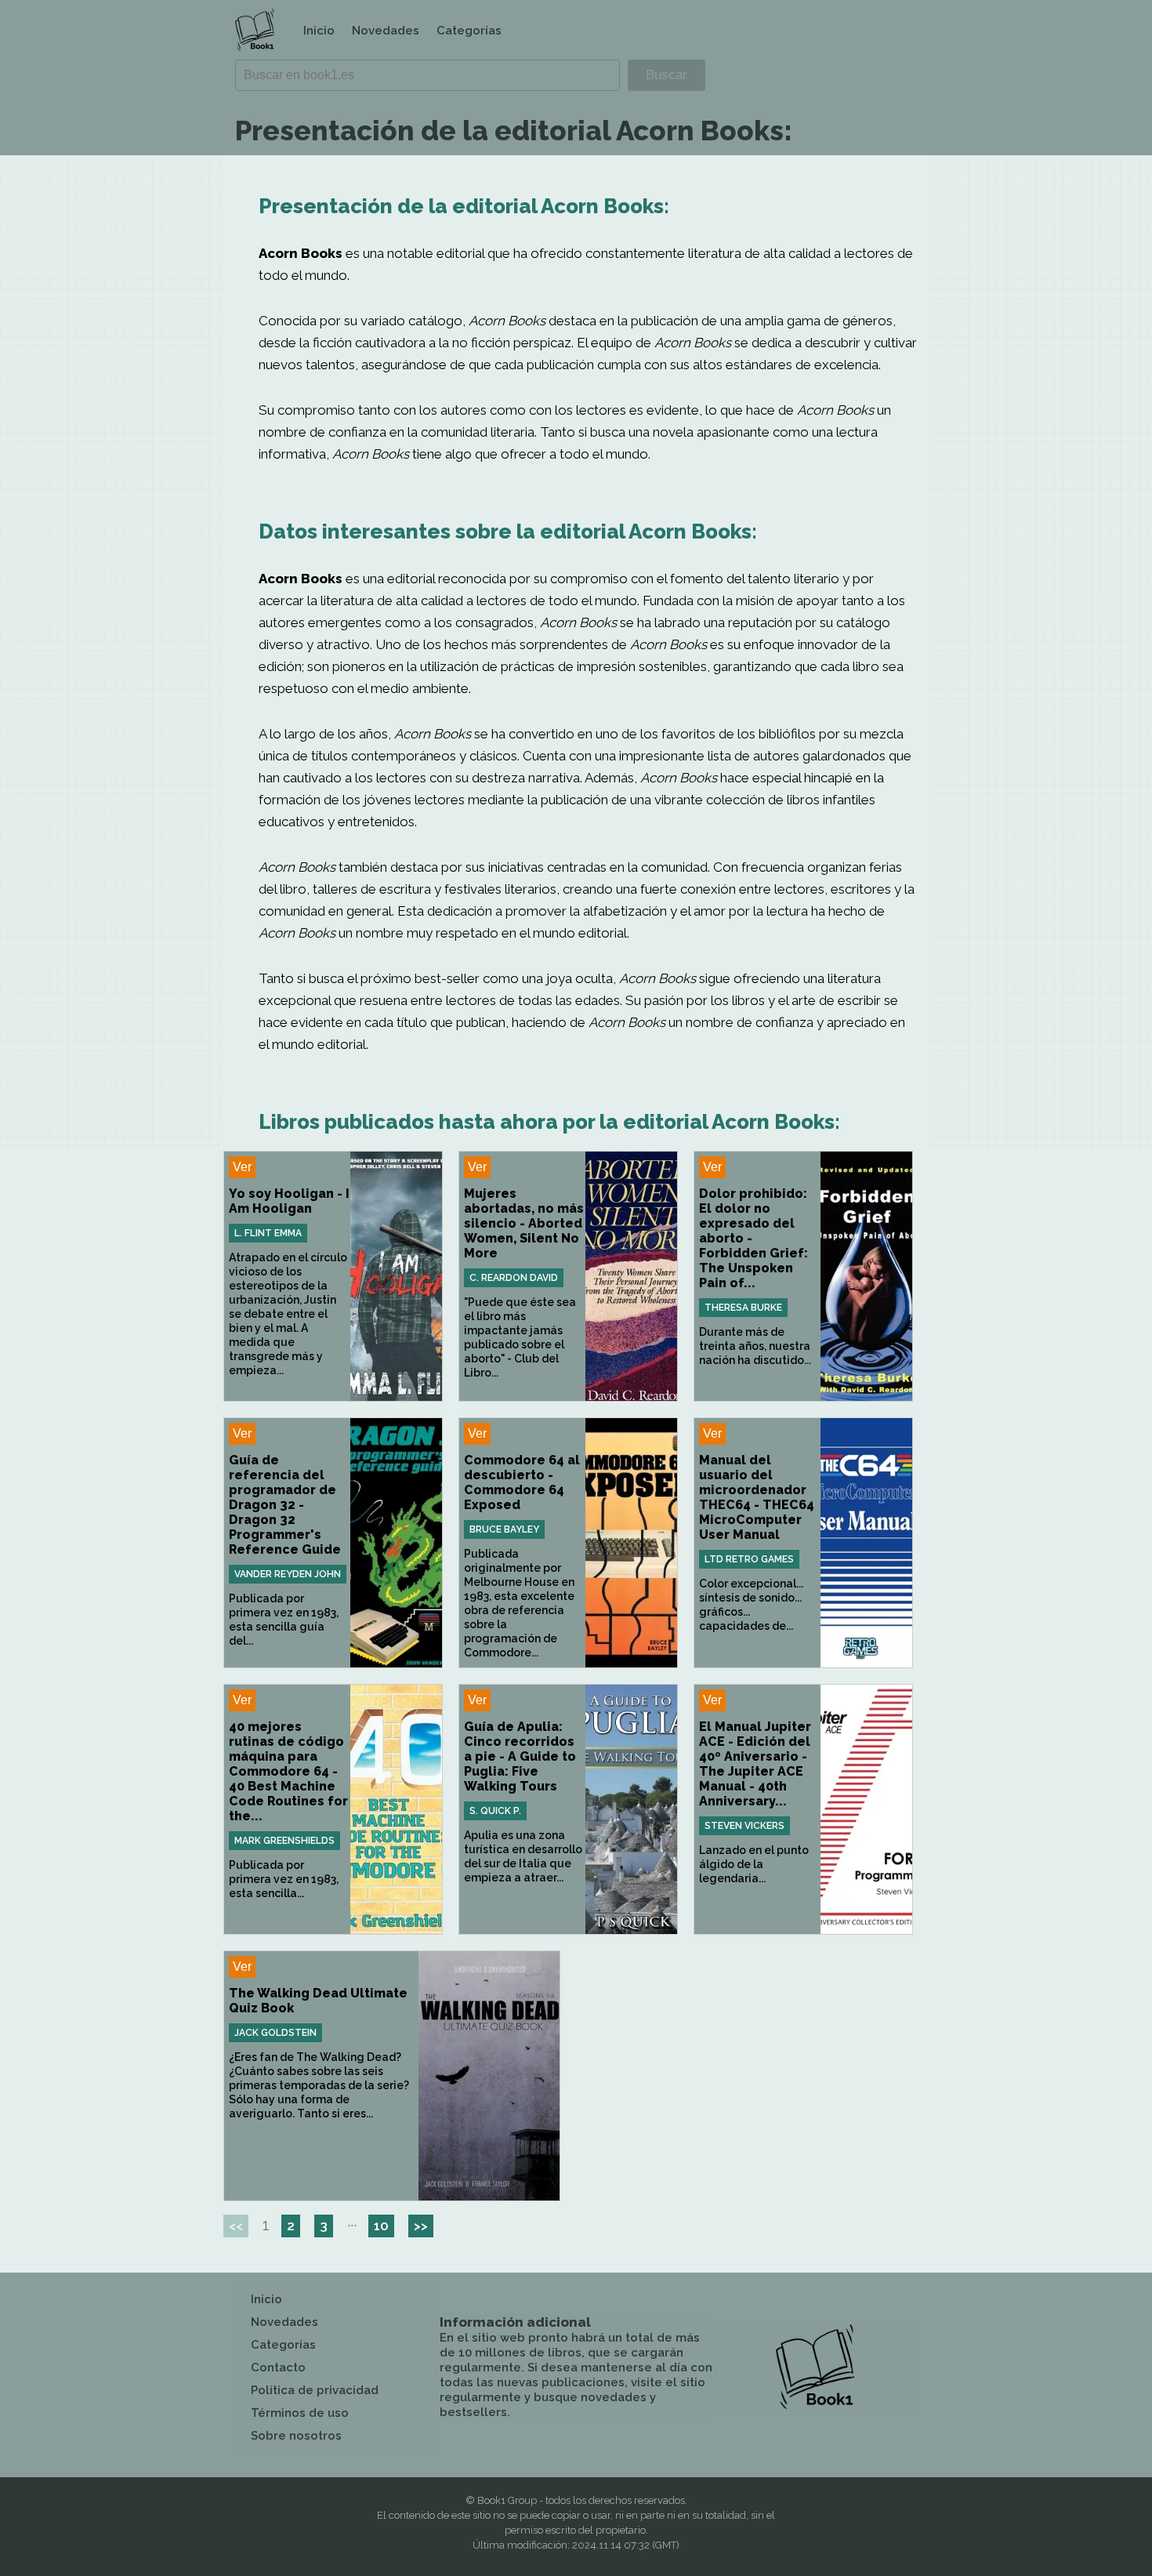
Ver (242, 1167)
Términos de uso (300, 2413)
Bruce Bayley (504, 1529)
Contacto (278, 2367)
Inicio (319, 31)
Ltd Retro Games (749, 1559)
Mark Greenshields (284, 1841)
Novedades (386, 31)
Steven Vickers (744, 1826)
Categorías (469, 31)
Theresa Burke (743, 1308)
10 (381, 2226)
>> (421, 2226)
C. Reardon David (514, 1278)
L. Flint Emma (268, 1233)
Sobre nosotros (296, 2436)
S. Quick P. (495, 1811)
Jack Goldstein (275, 2033)
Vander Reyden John (288, 1574)
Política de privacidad (315, 2390)
